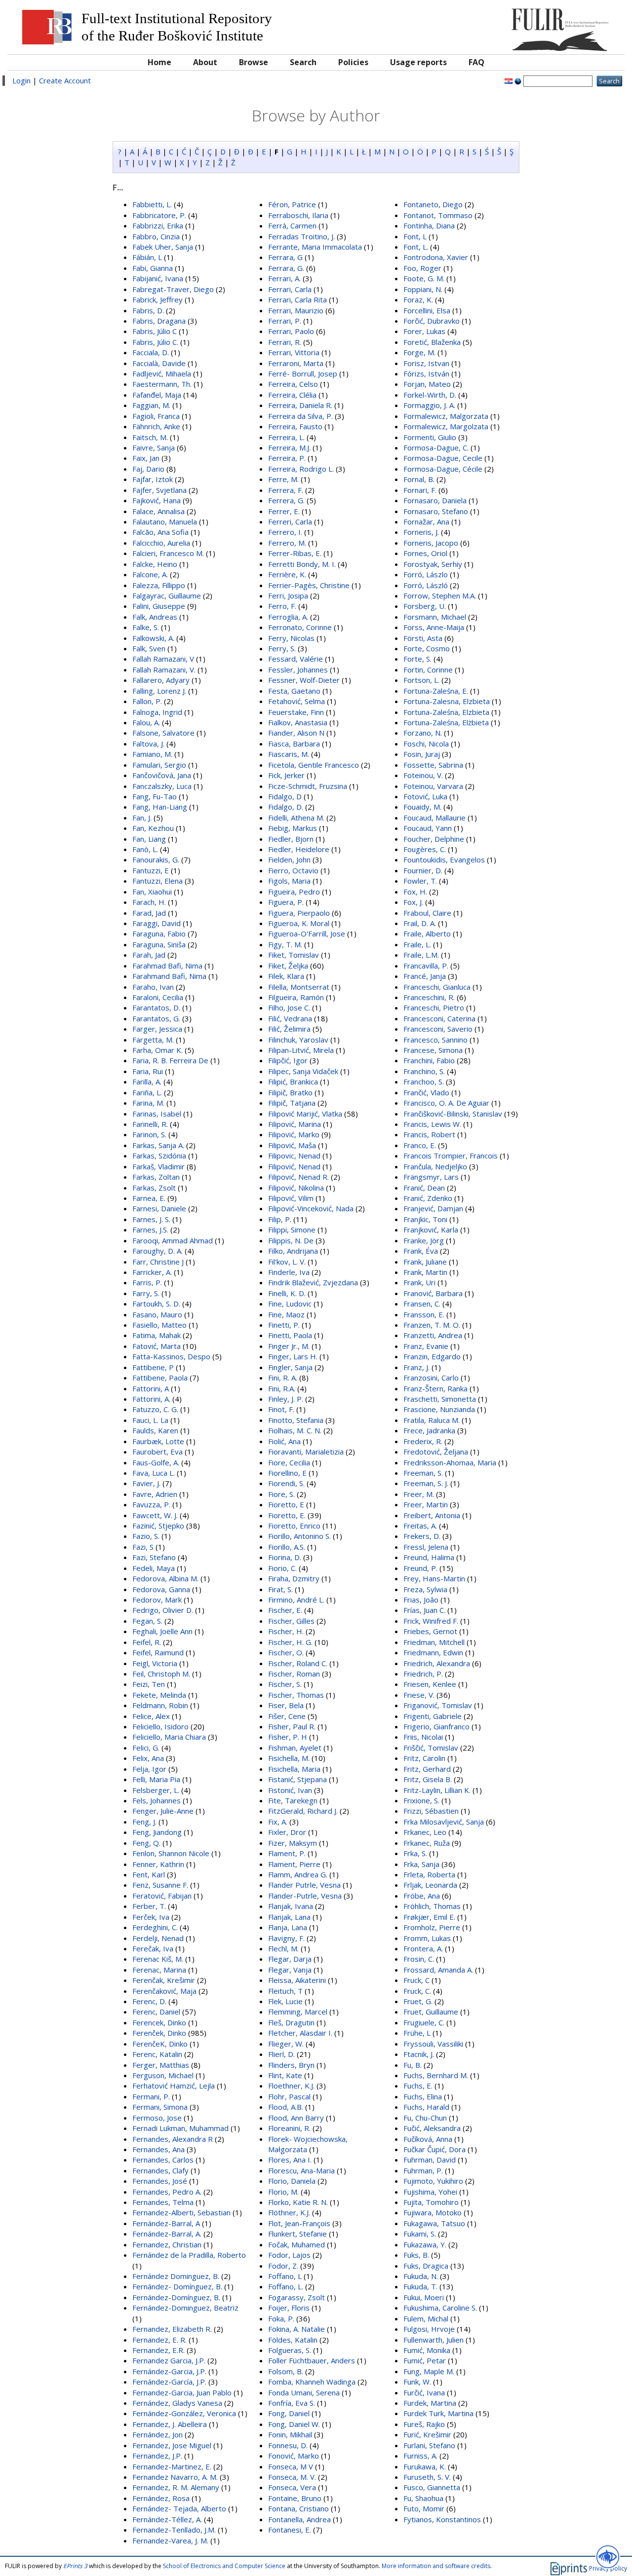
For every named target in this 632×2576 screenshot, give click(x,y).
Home (159, 62)
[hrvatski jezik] (509, 80)
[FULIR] (542, 26)
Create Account (65, 80)
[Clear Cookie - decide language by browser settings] (518, 80)
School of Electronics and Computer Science (224, 2566)
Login (21, 80)
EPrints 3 (75, 2566)
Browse (254, 62)
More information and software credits (436, 2566)
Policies (353, 62)
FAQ (476, 62)
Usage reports (418, 62)
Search (303, 62)
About (205, 62)
